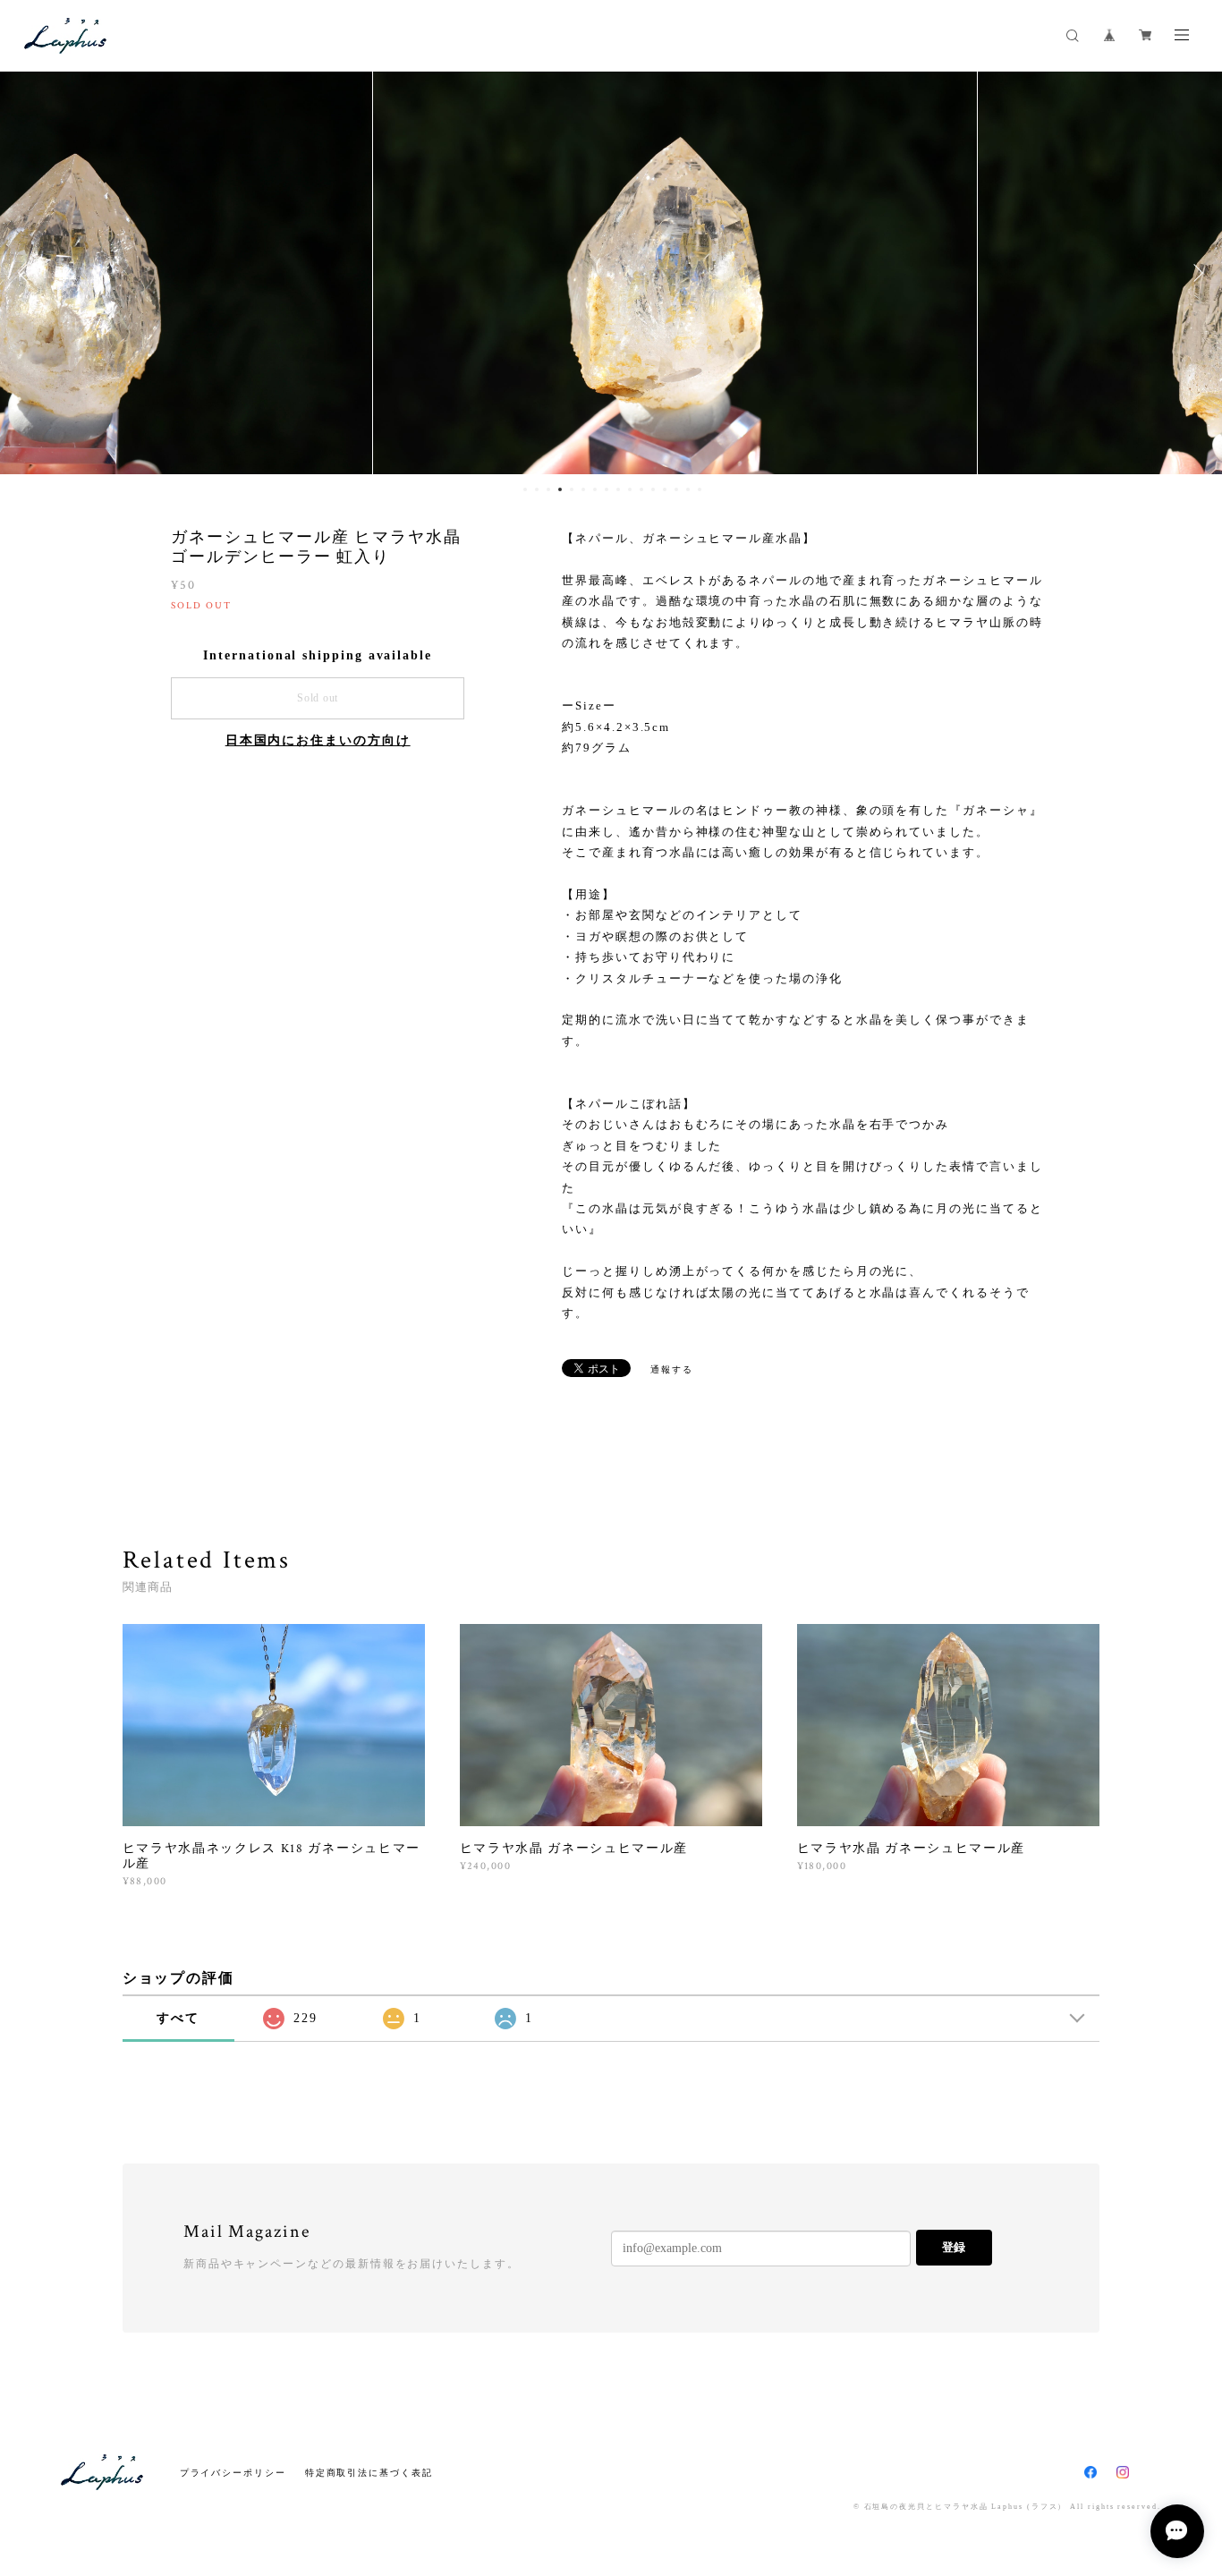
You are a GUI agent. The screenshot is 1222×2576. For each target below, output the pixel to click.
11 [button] (641, 489)
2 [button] (537, 489)
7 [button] (595, 489)
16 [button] (700, 489)
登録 (954, 2247)
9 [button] (618, 489)
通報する (672, 1369)
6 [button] (583, 489)
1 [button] (525, 489)
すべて (178, 2018)
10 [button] (630, 489)
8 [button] (607, 489)
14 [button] (676, 489)
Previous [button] (27, 273)
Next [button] (1195, 273)
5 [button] (572, 489)
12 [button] (653, 489)
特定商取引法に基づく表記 (369, 2473)
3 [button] (548, 489)
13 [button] (665, 489)
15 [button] (688, 489)
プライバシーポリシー (233, 2473)
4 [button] (560, 489)
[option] (611, 273)
